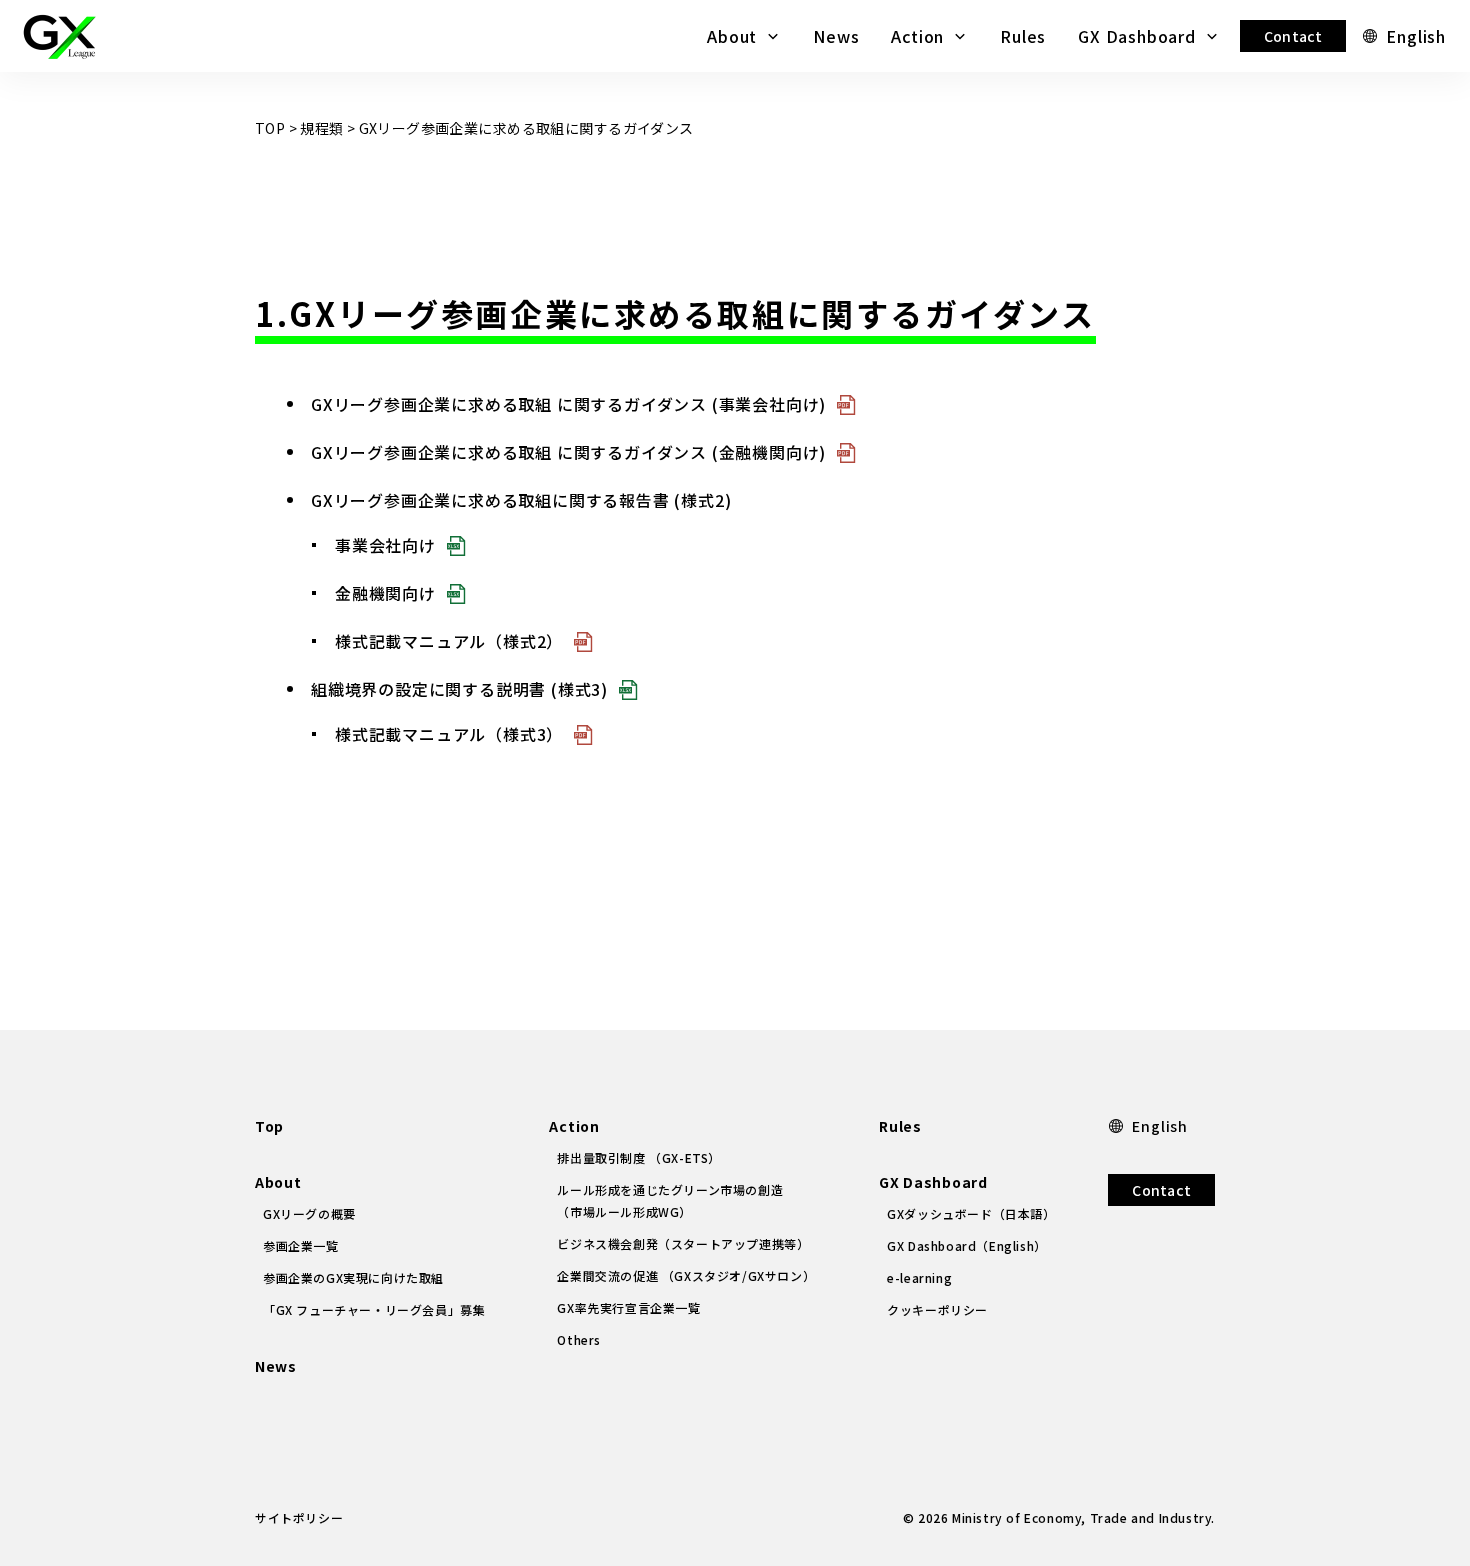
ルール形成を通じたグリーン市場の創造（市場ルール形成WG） (670, 1200)
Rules (1023, 36)
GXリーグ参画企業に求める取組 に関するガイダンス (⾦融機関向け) (568, 452)
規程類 (321, 128)
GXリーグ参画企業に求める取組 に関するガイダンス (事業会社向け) (568, 404)
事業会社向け (385, 545)
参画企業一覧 (301, 1245)
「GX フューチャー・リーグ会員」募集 (374, 1309)
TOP (270, 128)
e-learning (919, 1277)
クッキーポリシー (937, 1309)
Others (579, 1339)
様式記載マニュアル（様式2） (449, 641)
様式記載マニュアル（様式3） (449, 734)
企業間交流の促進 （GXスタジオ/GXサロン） (686, 1275)
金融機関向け (385, 593)
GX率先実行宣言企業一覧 (628, 1307)
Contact (1293, 36)
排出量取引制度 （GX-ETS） (639, 1157)
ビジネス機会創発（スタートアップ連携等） (683, 1243)
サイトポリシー (299, 1518)
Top (269, 1126)
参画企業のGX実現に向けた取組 (353, 1277)
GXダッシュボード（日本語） (971, 1213)
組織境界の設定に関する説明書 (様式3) (459, 689)
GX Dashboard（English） (967, 1245)
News (836, 36)
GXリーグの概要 (309, 1213)
